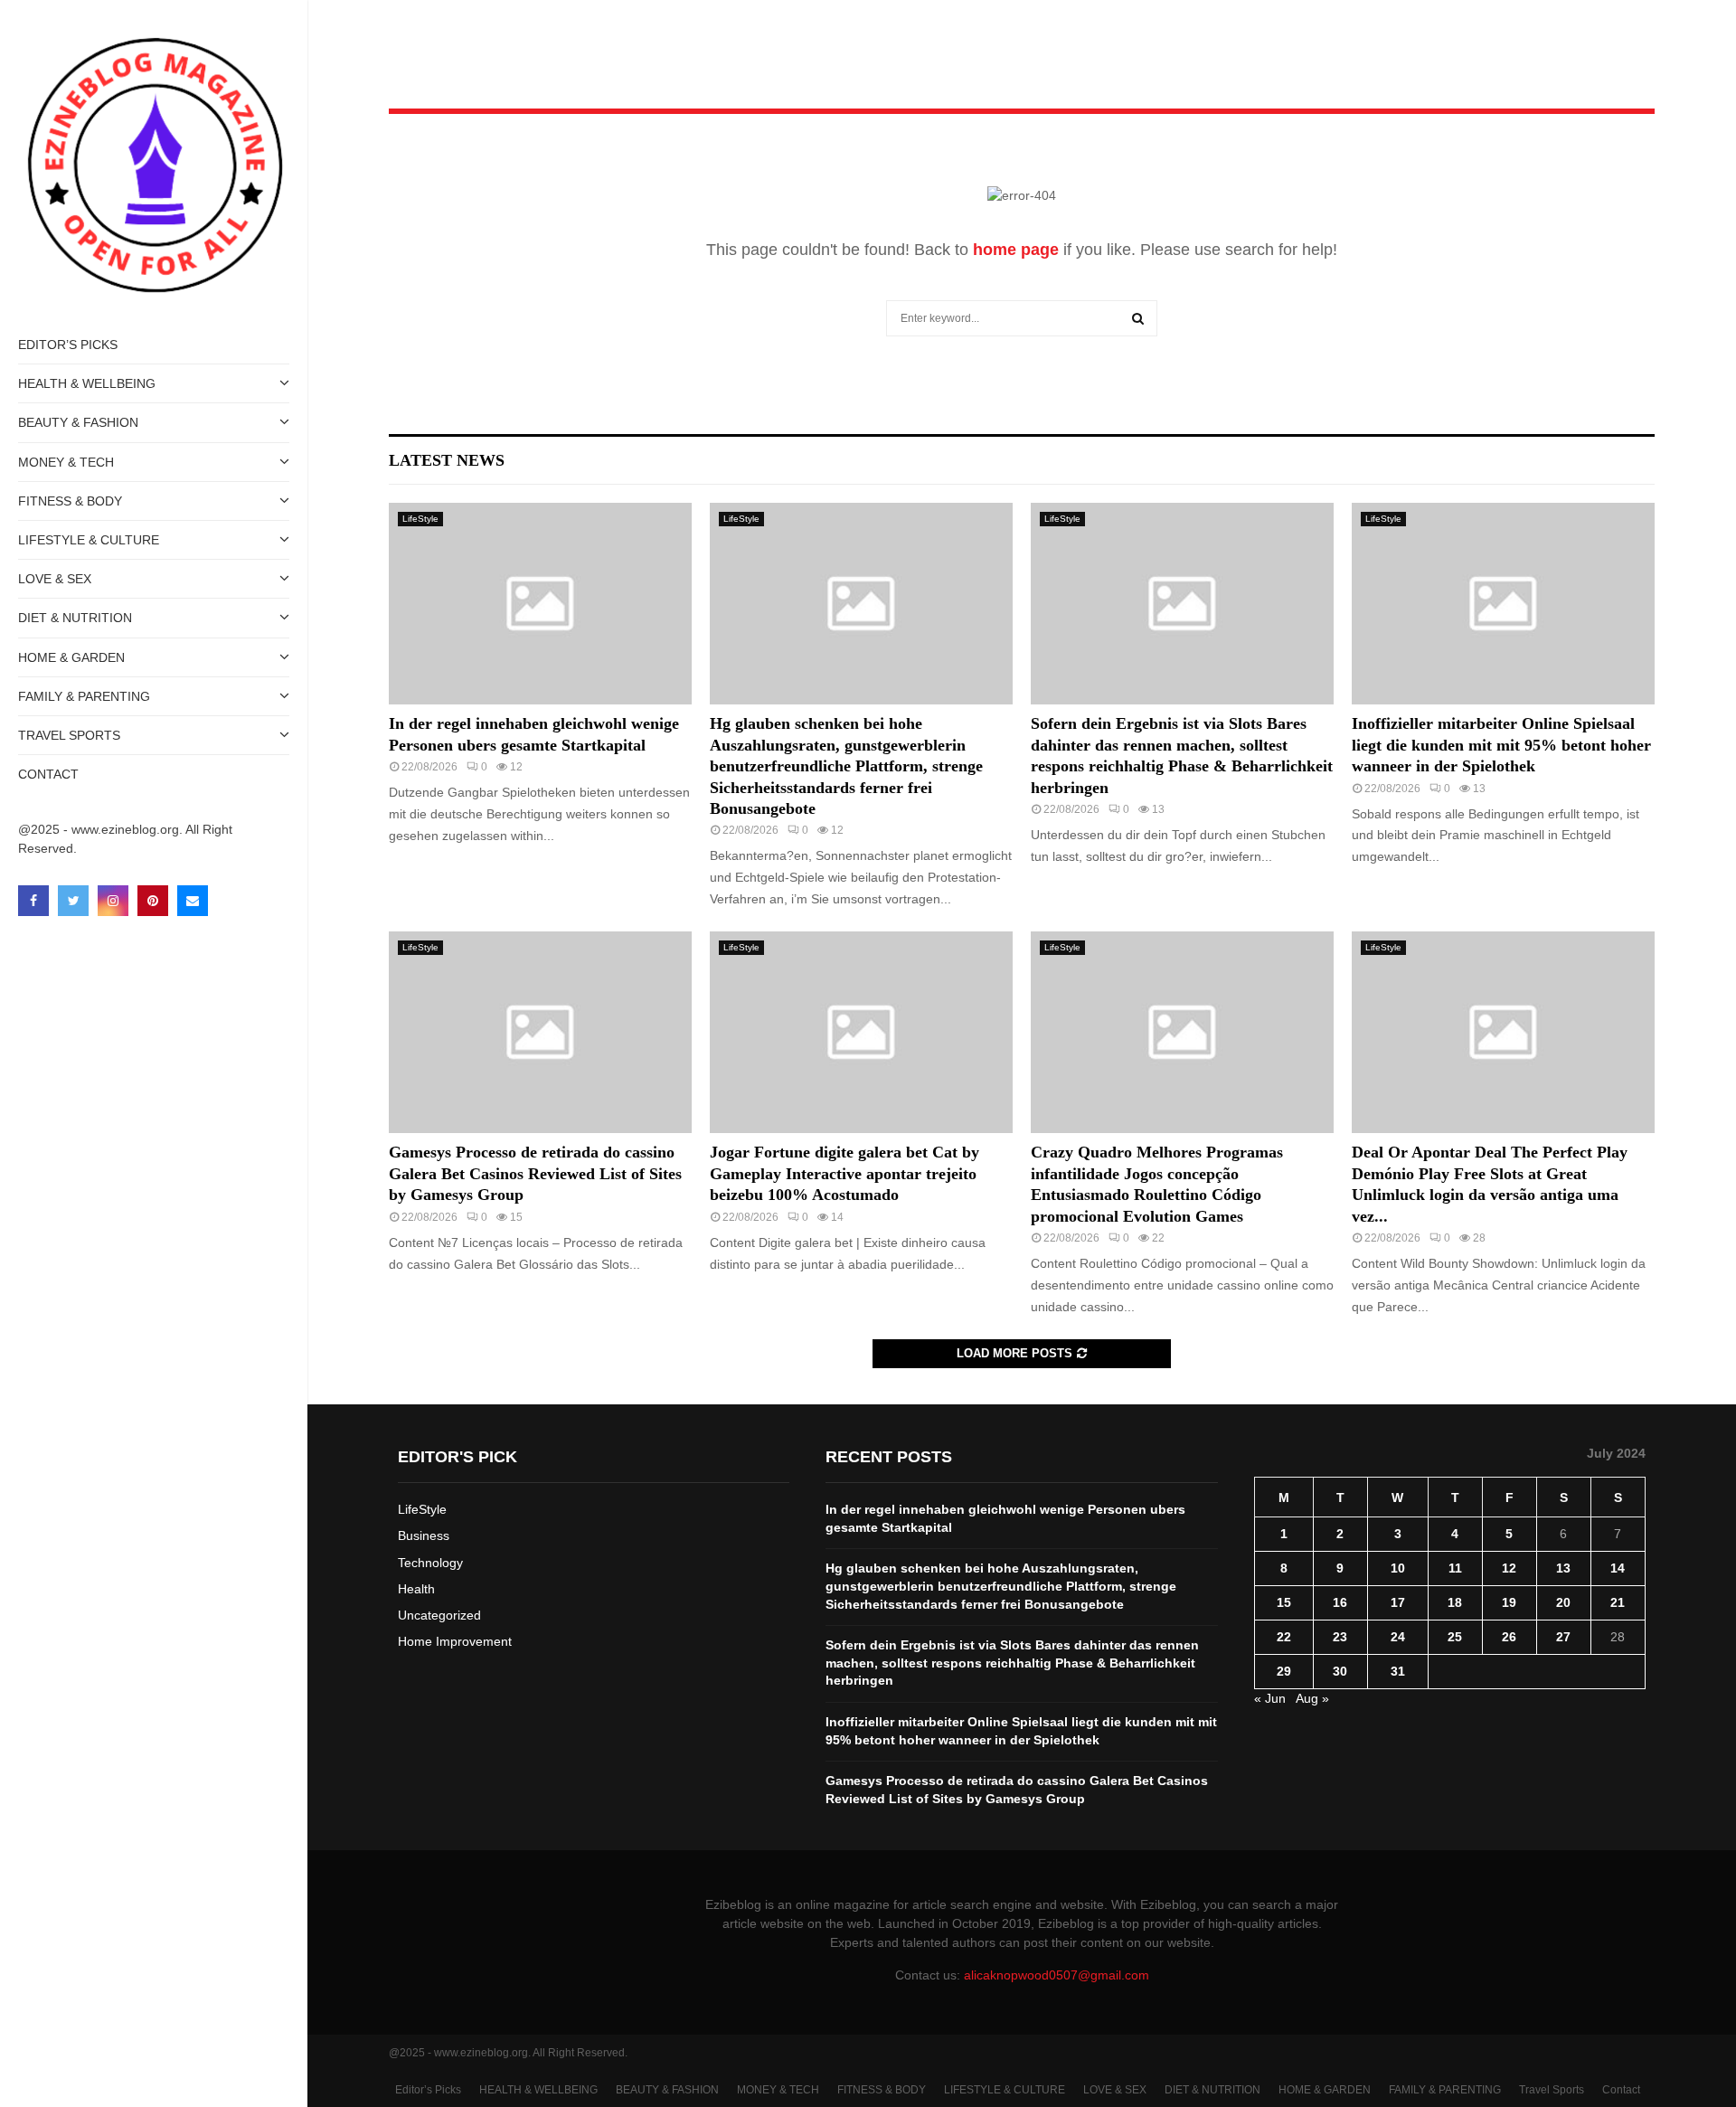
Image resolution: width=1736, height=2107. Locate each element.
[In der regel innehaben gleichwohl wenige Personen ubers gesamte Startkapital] (540, 604)
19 (1509, 1602)
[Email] (193, 901)
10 (1398, 1568)
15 (1284, 1602)
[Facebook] (33, 901)
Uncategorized (439, 1615)
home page (1016, 250)
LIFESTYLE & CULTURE (89, 540)
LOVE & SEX (55, 579)
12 (1509, 1568)
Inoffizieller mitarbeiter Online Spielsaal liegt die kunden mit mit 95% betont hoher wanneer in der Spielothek (1501, 745)
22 (1284, 1637)
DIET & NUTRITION (75, 618)
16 (1340, 1602)
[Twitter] (73, 901)
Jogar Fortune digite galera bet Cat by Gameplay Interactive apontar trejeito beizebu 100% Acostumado (844, 1173)
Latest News (447, 460)
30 (1340, 1671)
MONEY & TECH (66, 462)
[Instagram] (113, 901)
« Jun (1270, 1698)
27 (1563, 1637)
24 (1398, 1637)
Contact (48, 774)
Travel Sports (69, 735)
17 (1398, 1602)
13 (1563, 1568)
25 (1455, 1637)
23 (1340, 1637)
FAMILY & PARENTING (84, 696)
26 (1509, 1637)
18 (1455, 1602)
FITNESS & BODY (70, 501)
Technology (430, 1563)
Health (416, 1589)
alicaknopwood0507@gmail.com (1057, 1975)
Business (424, 1535)
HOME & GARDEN (71, 657)
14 (1618, 1568)
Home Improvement (455, 1641)
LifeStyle (420, 519)
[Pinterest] (153, 901)
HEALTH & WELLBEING (87, 383)
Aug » (1312, 1698)
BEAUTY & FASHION (78, 422)
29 (1284, 1671)
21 (1618, 1602)
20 (1563, 1602)
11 (1455, 1568)
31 (1398, 1671)
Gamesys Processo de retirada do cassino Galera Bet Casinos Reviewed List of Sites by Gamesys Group (535, 1173)
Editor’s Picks (68, 345)
